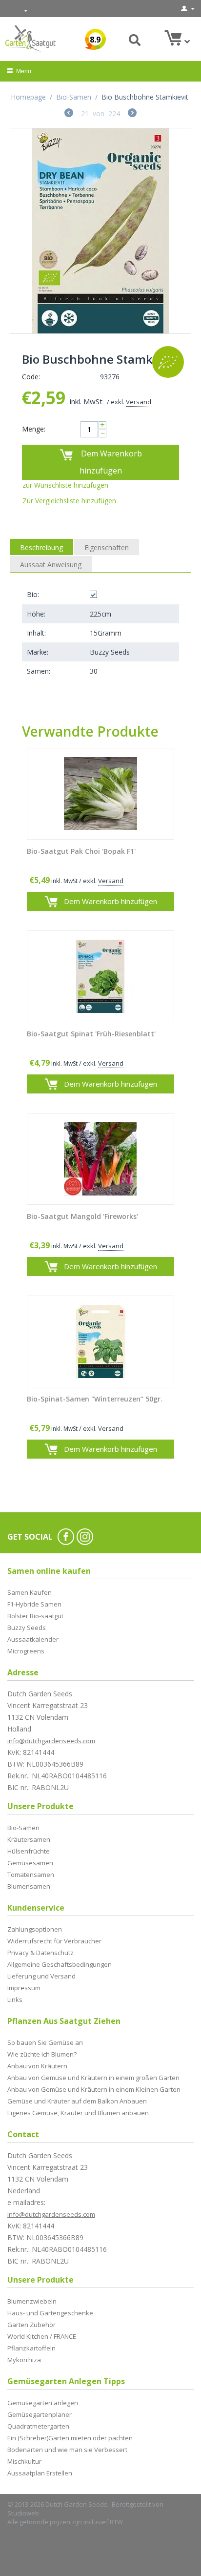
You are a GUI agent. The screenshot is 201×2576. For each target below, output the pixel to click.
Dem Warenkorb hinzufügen (111, 462)
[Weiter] (132, 114)
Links (15, 1999)
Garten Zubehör (31, 2325)
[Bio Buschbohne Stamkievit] (100, 231)
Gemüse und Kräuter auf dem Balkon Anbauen (77, 2101)
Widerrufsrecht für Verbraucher (54, 1941)
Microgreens (26, 1651)
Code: (31, 377)
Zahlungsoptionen (35, 1929)
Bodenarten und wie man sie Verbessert (67, 2450)
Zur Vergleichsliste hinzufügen (69, 501)
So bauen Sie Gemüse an (45, 2042)
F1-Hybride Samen (34, 1604)
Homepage (28, 97)
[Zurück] (69, 114)
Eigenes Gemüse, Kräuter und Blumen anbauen (78, 2113)
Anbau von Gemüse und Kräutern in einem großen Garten (93, 2078)
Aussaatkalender (33, 1639)
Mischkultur (24, 2461)
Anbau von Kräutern (37, 2066)
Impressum (24, 1988)
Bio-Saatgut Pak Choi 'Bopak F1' (81, 852)
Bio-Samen (74, 97)
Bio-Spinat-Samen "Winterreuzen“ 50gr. (95, 1399)
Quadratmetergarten (38, 2426)
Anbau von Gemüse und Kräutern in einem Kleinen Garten (94, 2089)
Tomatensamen (31, 1875)
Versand (139, 402)
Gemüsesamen (30, 1863)
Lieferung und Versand (41, 1976)
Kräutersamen (29, 1839)
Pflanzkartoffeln (31, 2348)
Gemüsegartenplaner (40, 2414)
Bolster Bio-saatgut (35, 1616)
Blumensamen (29, 1886)
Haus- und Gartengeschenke (50, 2313)
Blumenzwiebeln (32, 2301)
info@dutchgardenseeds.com (51, 1741)
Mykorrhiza (24, 2360)
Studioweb (23, 2513)
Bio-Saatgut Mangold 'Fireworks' (82, 1217)
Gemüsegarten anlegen (43, 2403)
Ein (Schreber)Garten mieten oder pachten (70, 2438)
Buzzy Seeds (27, 1628)
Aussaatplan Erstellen (40, 2473)
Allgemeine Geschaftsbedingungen (60, 1964)
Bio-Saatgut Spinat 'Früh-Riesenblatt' (91, 1034)
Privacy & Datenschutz (40, 1953)
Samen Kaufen (30, 1592)
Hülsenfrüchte (29, 1851)
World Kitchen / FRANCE (42, 2336)
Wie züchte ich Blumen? (42, 2054)
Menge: (34, 429)
